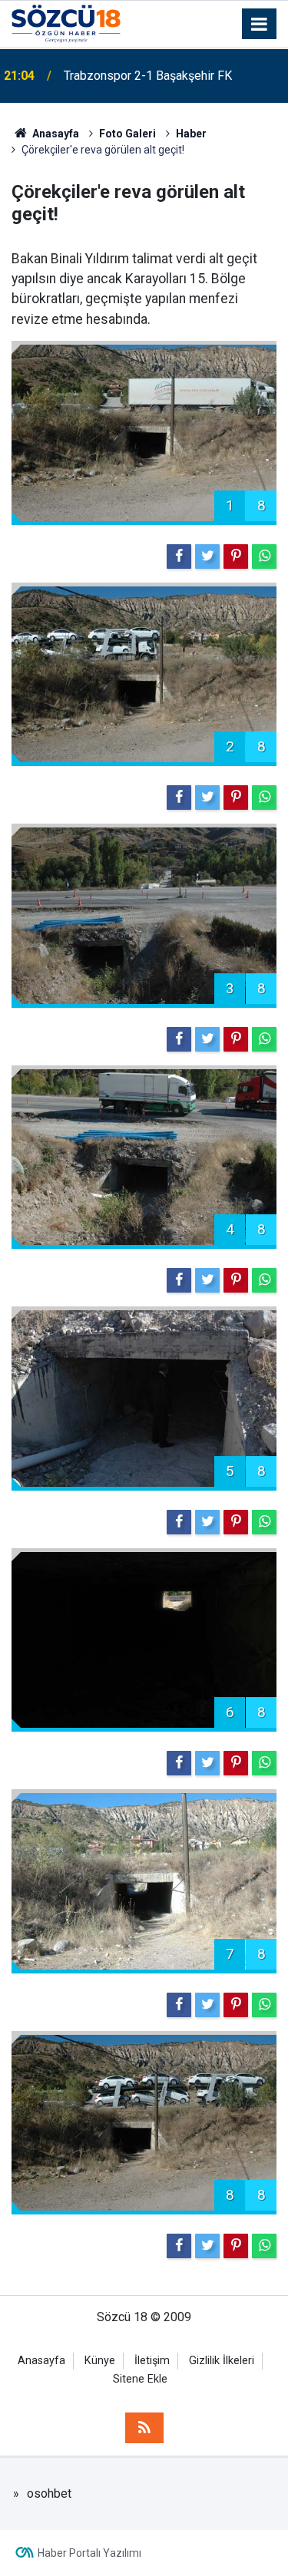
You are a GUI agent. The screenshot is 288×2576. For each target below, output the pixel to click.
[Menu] (260, 25)
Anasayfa (41, 2361)
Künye (100, 2361)
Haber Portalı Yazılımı (89, 2553)
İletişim (152, 2361)
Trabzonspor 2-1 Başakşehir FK (148, 76)
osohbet (49, 2493)
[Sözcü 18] (66, 23)
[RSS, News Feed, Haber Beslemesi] (144, 2428)
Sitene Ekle (140, 2379)
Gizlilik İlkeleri (222, 2361)
